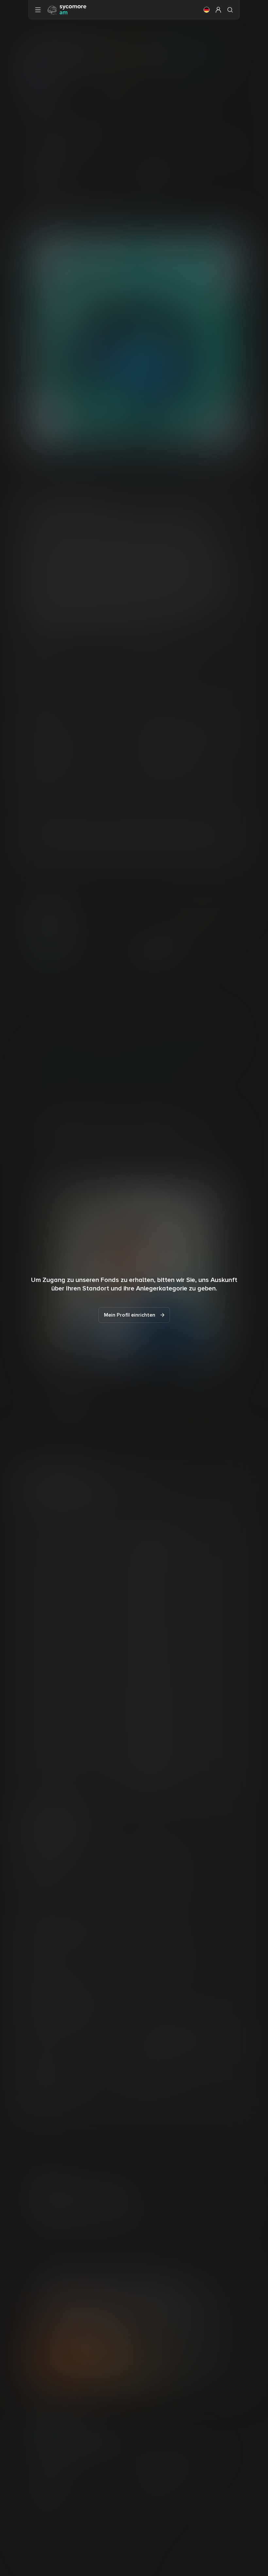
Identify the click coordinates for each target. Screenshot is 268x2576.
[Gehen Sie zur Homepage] (67, 9)
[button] (207, 10)
